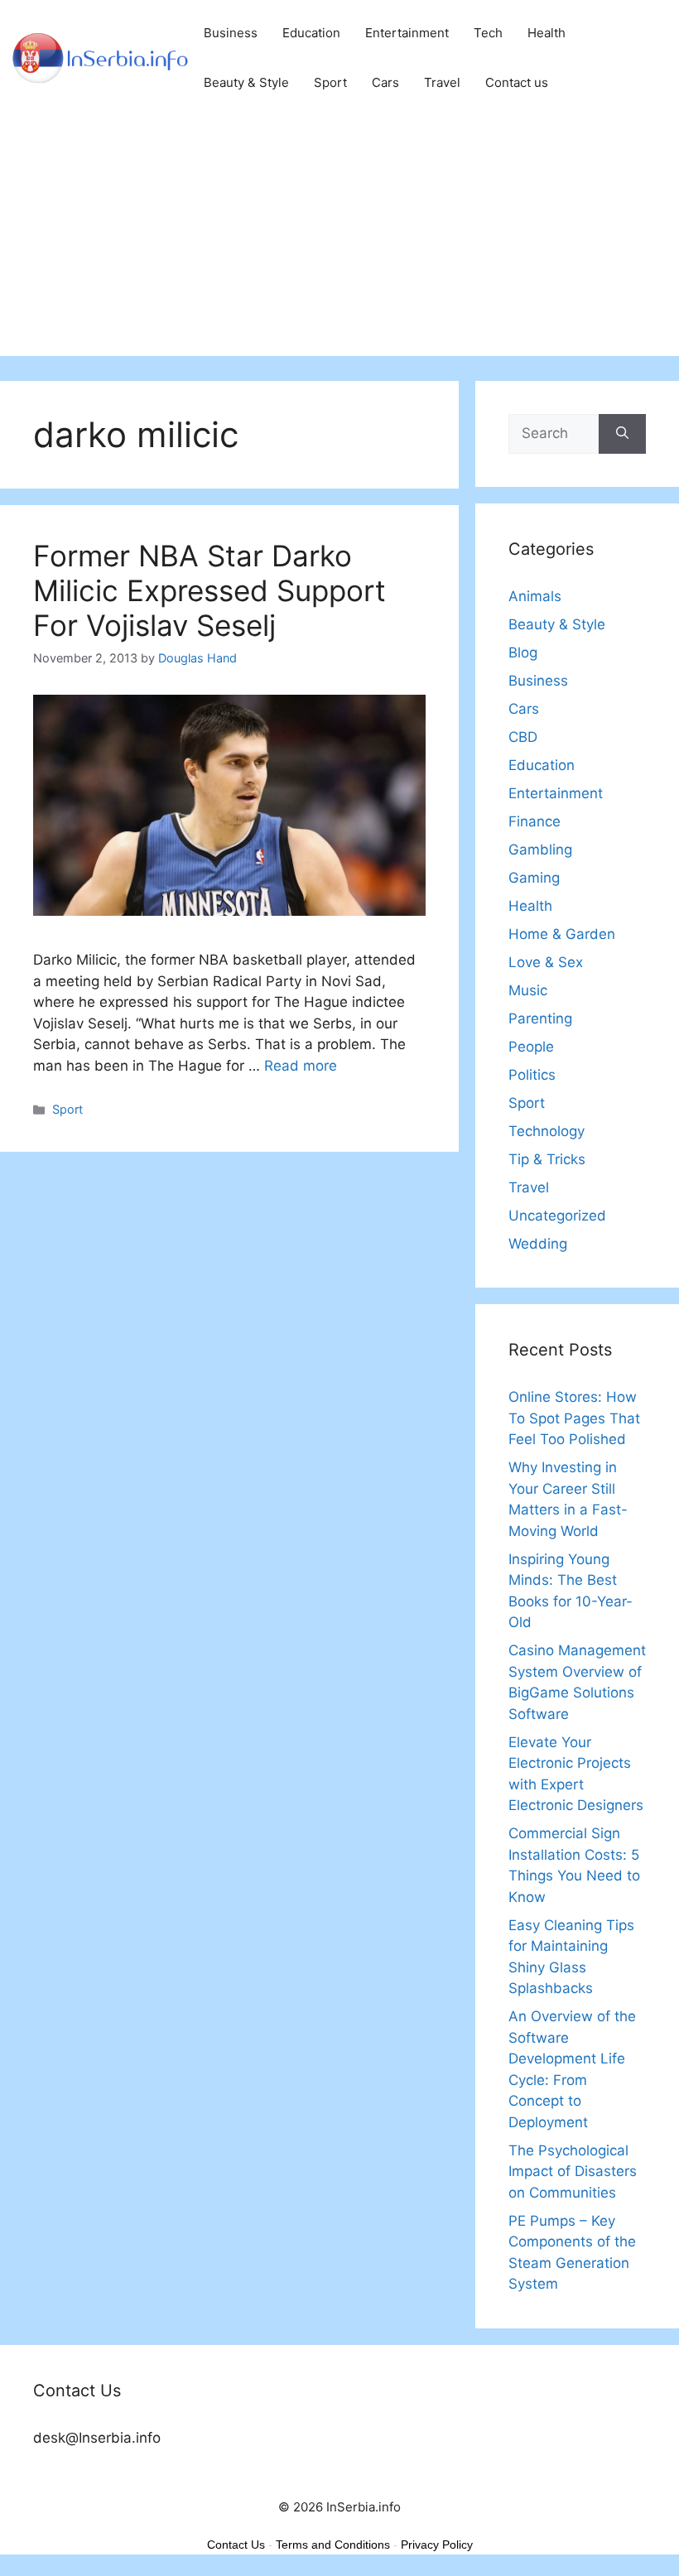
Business (231, 33)
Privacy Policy (437, 2545)
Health (547, 33)
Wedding (538, 1244)
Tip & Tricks (547, 1159)
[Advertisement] (339, 240)
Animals (535, 596)
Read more (301, 1066)
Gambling (540, 850)
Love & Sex (546, 962)
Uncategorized (557, 1216)
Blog (523, 652)
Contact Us (236, 2545)
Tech (488, 33)
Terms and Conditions (333, 2545)
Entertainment (407, 33)
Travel (442, 82)
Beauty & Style (246, 82)
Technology (547, 1131)
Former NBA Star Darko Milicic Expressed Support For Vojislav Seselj (209, 590)
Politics (532, 1075)
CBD (523, 737)
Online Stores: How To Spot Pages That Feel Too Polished (574, 1418)
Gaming (534, 878)
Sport (330, 82)
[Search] (622, 434)
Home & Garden (562, 934)
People (531, 1047)
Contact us (517, 82)
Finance (535, 821)
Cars (385, 82)
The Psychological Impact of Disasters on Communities (573, 2172)
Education (311, 33)
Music (528, 990)
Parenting (540, 1018)
